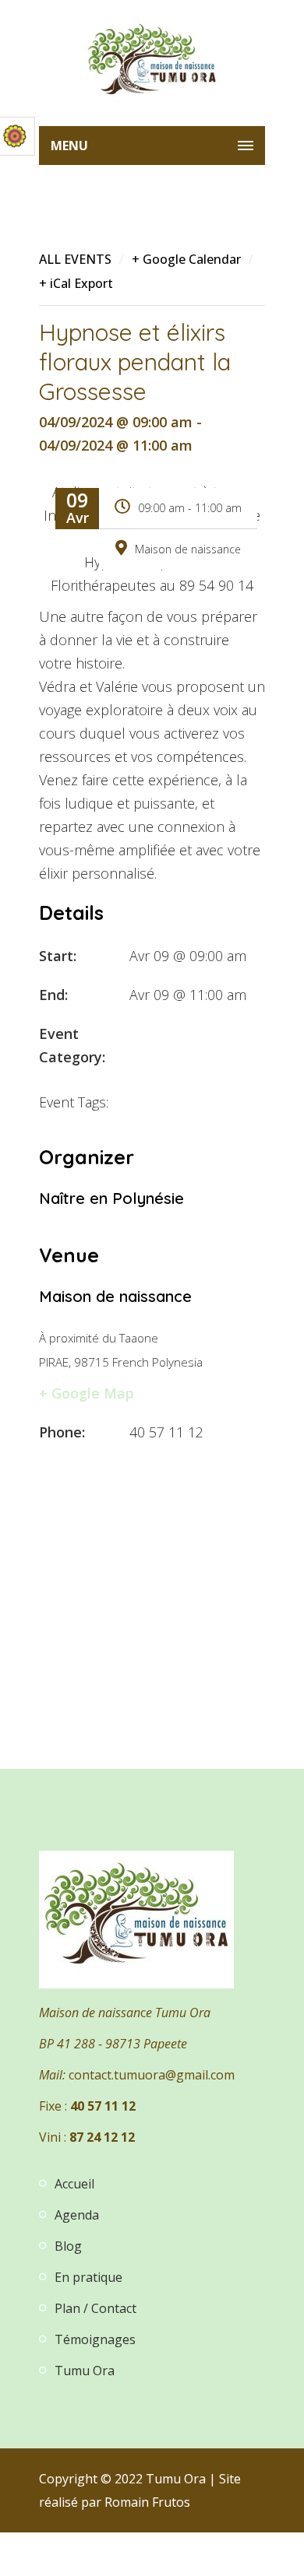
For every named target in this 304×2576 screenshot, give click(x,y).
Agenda (77, 2215)
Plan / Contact (95, 2308)
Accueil (74, 2184)
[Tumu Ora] (152, 63)
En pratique (88, 2277)
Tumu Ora (85, 2371)
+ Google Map (87, 1393)
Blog (68, 2246)
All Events (75, 259)
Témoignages (95, 2339)
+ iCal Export (76, 283)
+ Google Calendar (186, 259)
